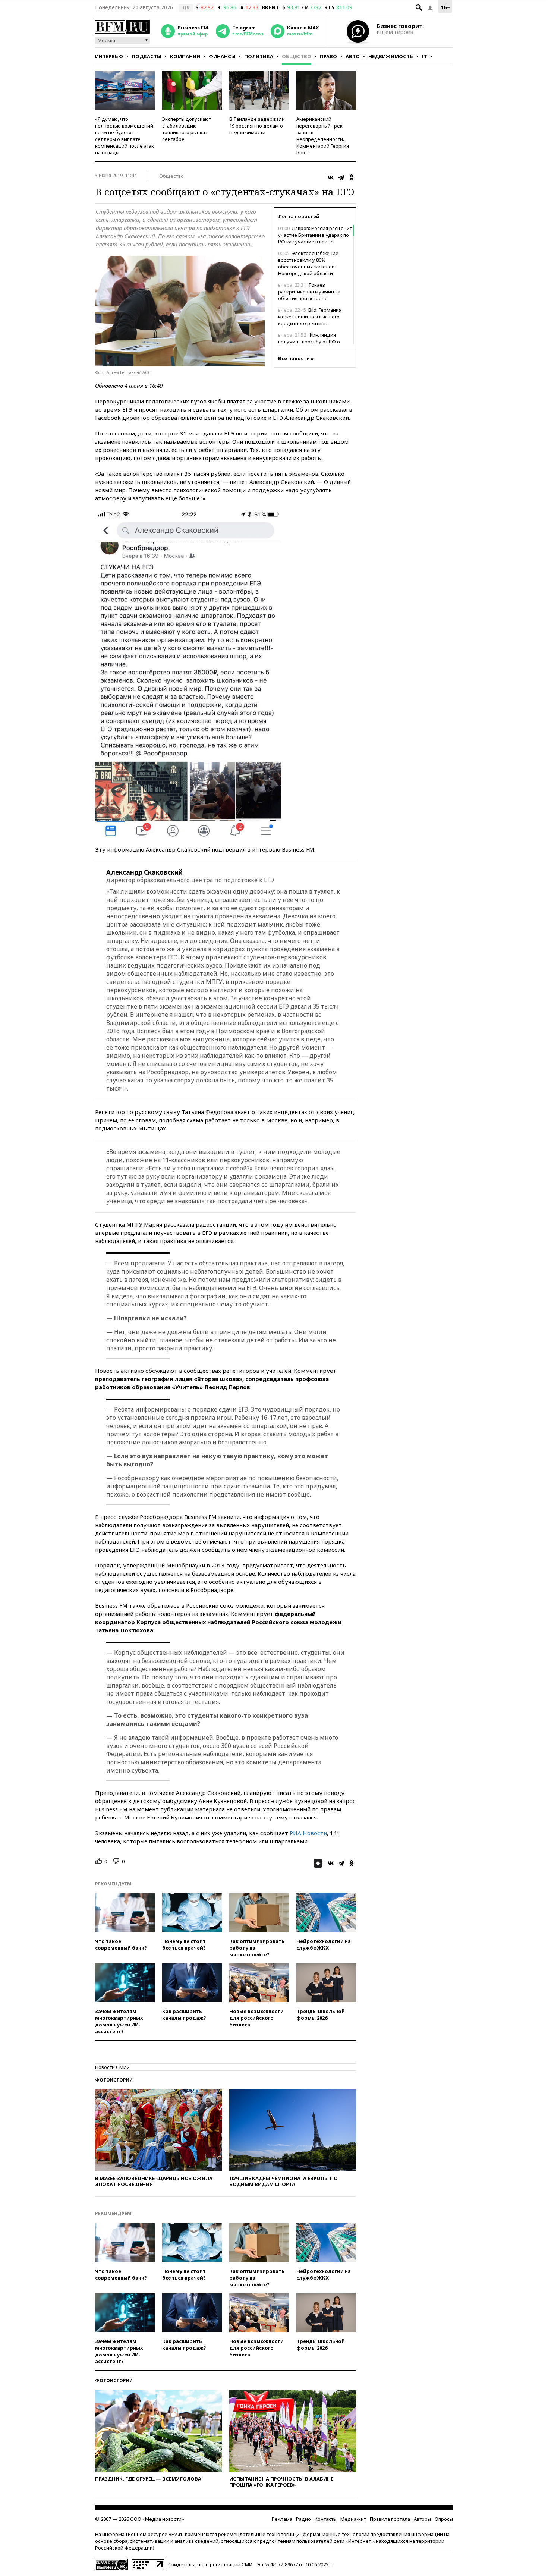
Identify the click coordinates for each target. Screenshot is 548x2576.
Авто (353, 56)
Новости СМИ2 (112, 2067)
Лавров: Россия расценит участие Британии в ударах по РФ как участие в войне (315, 235)
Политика (259, 56)
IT (424, 56)
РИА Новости (308, 1833)
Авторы (422, 2519)
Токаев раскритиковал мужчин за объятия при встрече (309, 292)
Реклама (282, 2519)
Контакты (326, 2519)
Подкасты (147, 56)
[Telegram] (341, 177)
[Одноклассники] (352, 177)
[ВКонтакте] (331, 177)
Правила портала (390, 2519)
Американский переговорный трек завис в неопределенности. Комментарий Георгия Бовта (323, 136)
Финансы (222, 56)
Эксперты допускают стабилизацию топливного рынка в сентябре (187, 129)
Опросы (444, 2519)
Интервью (109, 56)
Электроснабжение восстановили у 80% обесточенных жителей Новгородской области (308, 263)
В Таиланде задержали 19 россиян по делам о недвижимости (257, 126)
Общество (297, 56)
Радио (303, 2519)
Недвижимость (391, 56)
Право (328, 56)
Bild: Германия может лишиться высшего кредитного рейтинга (310, 317)
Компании (185, 56)
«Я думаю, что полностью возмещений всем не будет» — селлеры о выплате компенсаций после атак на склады (125, 136)
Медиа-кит (353, 2519)
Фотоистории (114, 2080)
